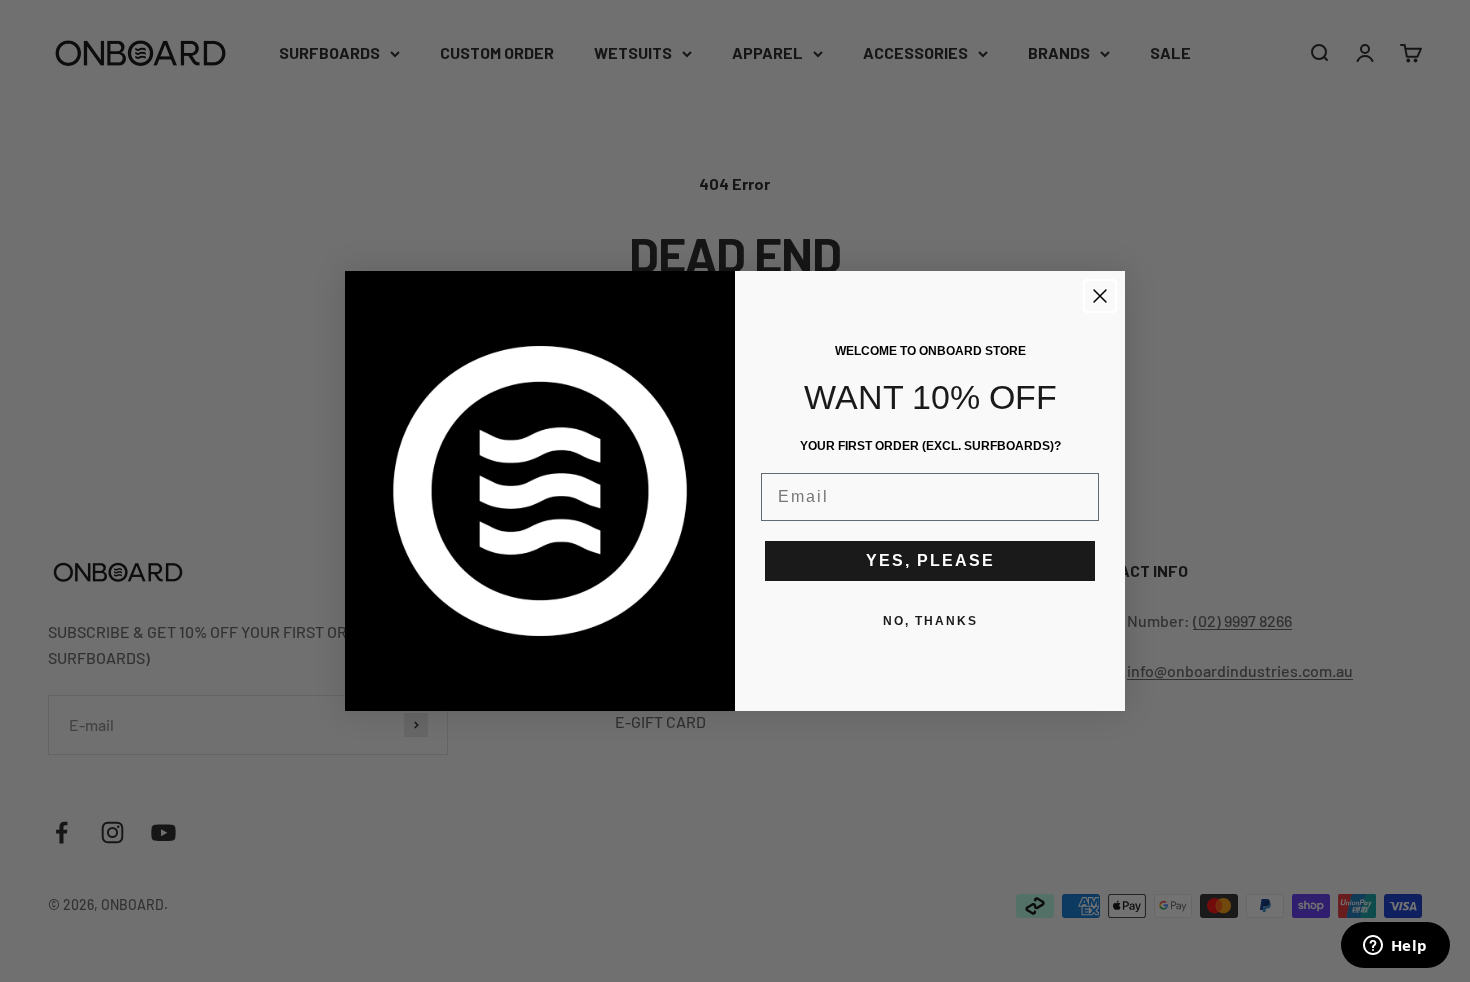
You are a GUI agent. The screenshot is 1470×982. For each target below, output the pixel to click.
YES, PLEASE (930, 560)
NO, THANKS (930, 621)
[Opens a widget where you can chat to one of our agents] (1395, 947)
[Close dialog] (1100, 296)
